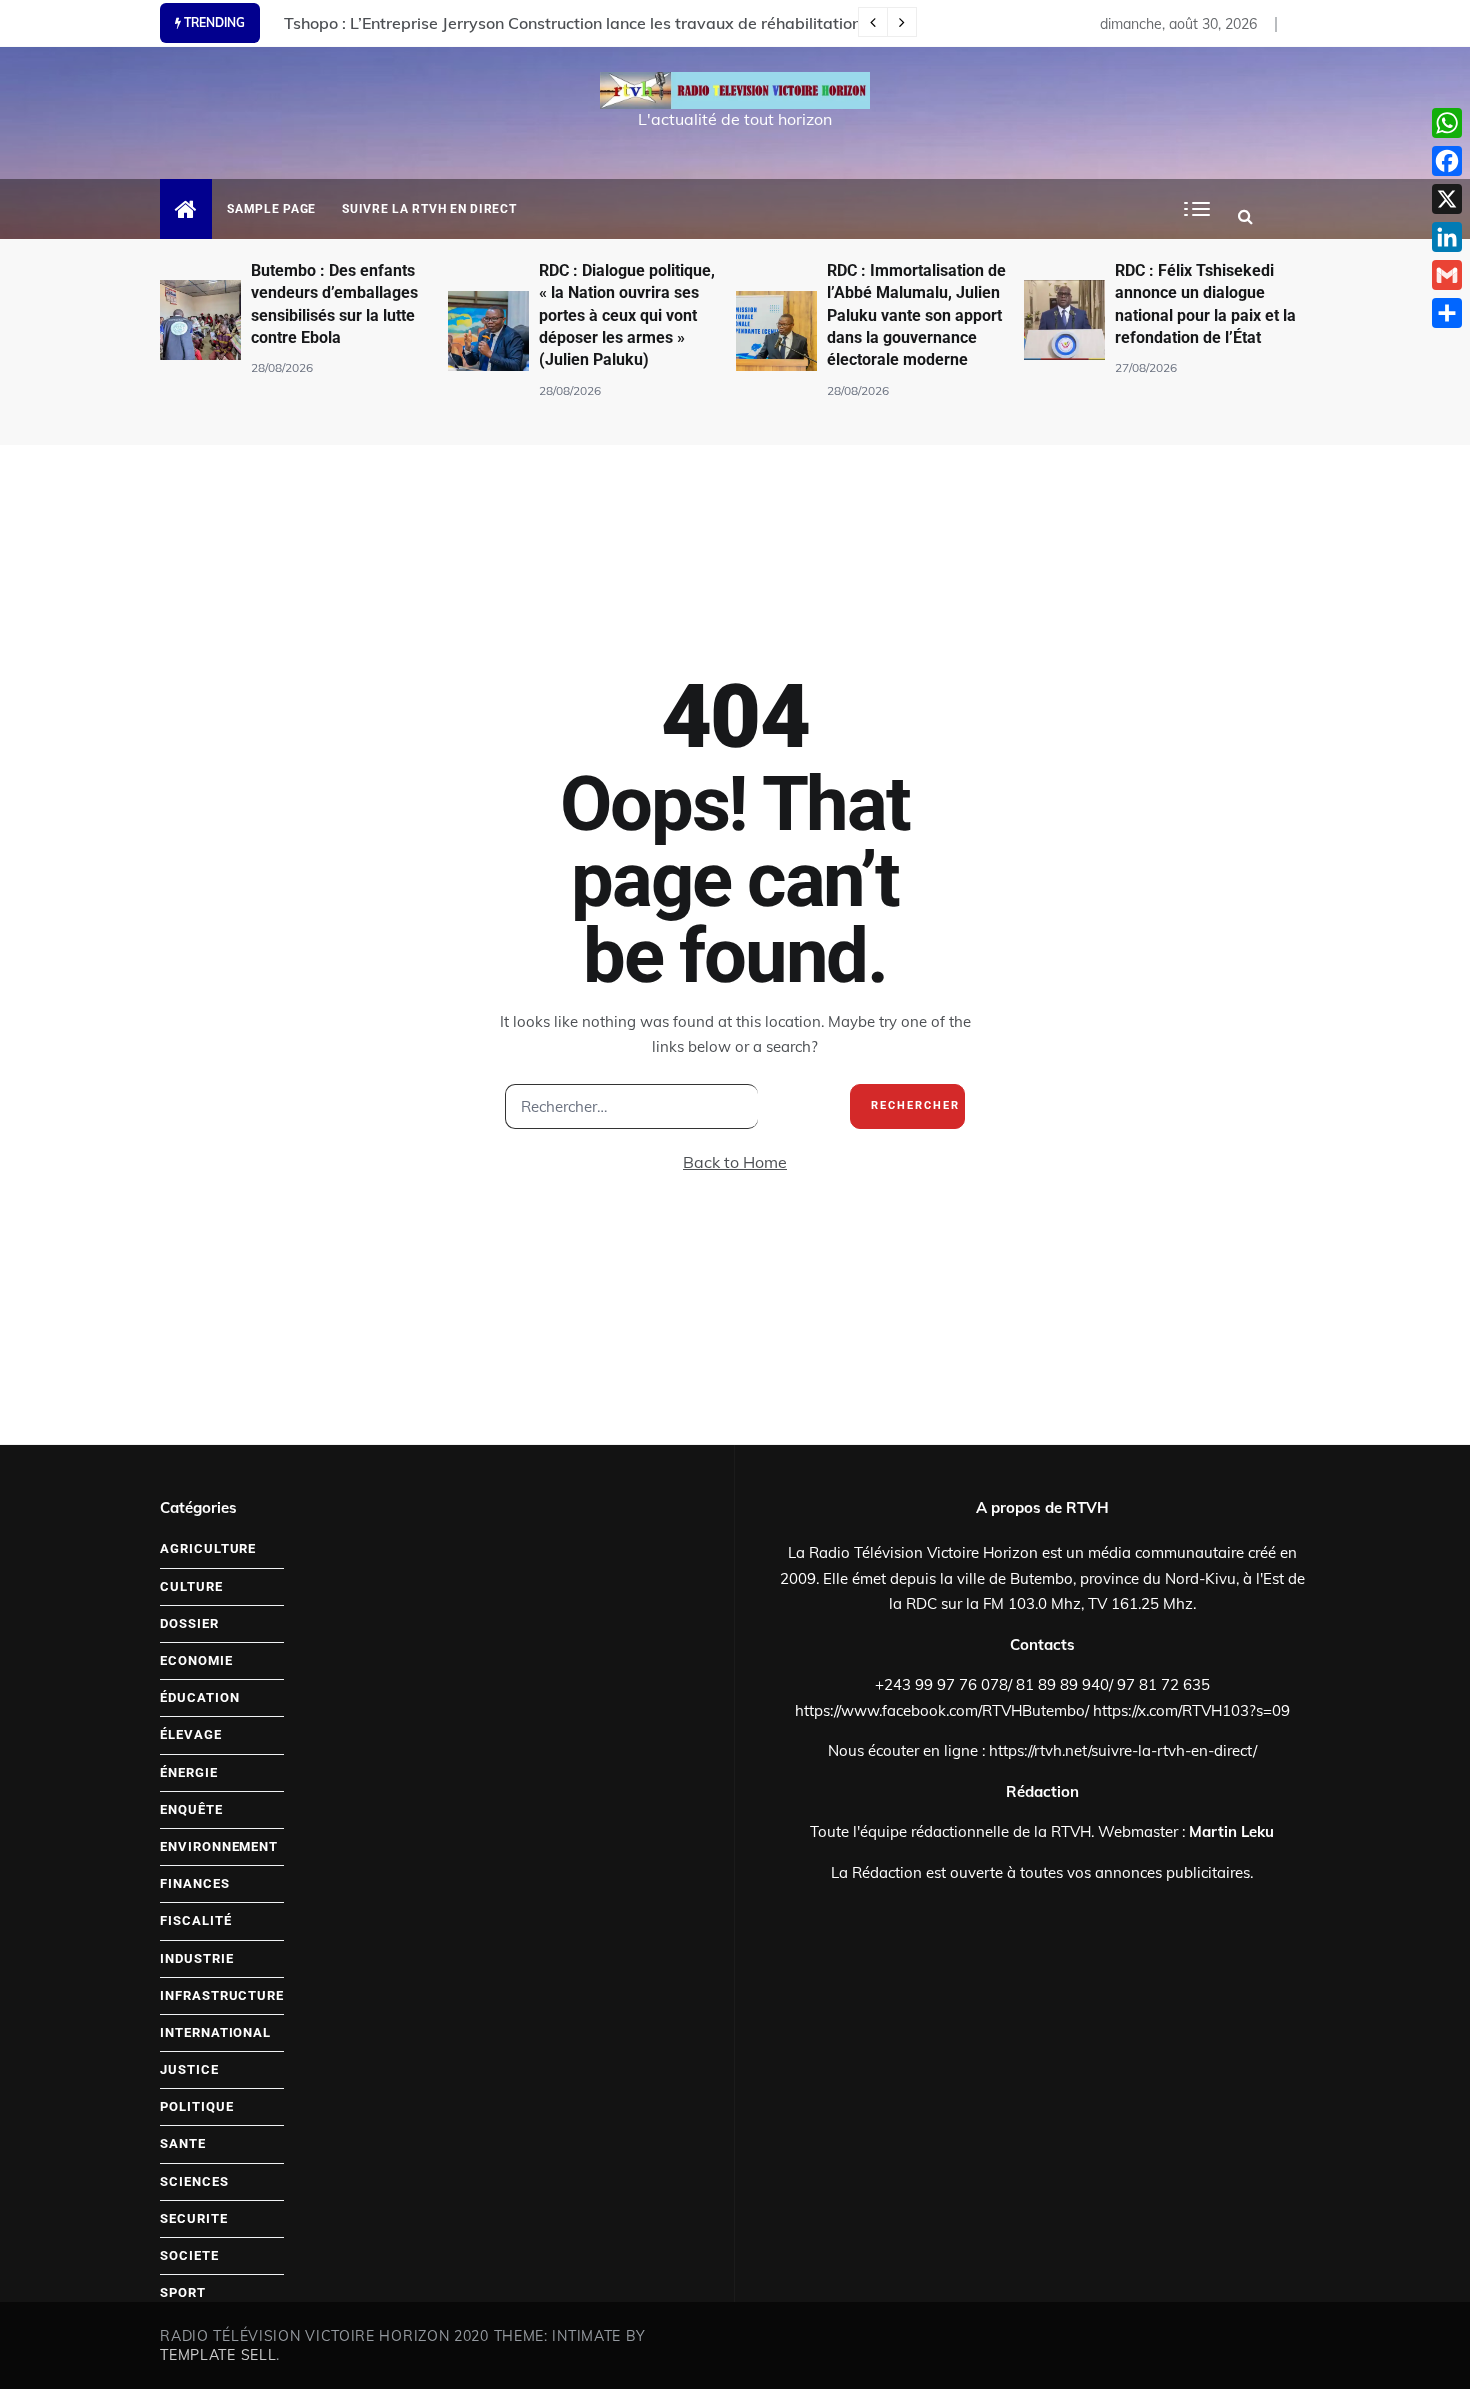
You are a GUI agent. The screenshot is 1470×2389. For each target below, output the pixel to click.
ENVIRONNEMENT (219, 1846)
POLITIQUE (196, 2106)
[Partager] (1447, 313)
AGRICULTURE (208, 1548)
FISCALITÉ (195, 1920)
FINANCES (194, 1883)
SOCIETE (189, 2255)
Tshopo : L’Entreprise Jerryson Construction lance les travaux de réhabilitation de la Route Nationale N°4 (671, 23)
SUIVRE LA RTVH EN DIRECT (429, 209)
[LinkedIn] (1447, 237)
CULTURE (191, 1586)
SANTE (183, 2143)
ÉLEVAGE (190, 1734)
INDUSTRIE (196, 1958)
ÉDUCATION (199, 1697)
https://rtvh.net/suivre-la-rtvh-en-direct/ (1123, 1750)
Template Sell (218, 2355)
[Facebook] (1447, 161)
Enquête (191, 1809)
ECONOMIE (196, 1660)
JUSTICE (189, 2069)
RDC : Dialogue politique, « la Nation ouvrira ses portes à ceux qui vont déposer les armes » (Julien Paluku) (627, 315)
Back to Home (735, 1162)
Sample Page (271, 209)
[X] (1447, 199)
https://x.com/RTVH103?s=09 (1191, 1710)
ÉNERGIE (188, 1772)
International (215, 2032)
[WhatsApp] (1447, 123)
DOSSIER (189, 1623)
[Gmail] (1447, 275)
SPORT (183, 2292)
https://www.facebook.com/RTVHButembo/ (942, 1710)
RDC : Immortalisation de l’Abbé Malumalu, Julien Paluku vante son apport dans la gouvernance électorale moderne (916, 315)
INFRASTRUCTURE (222, 1995)
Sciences (194, 2181)
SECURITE (193, 2218)
